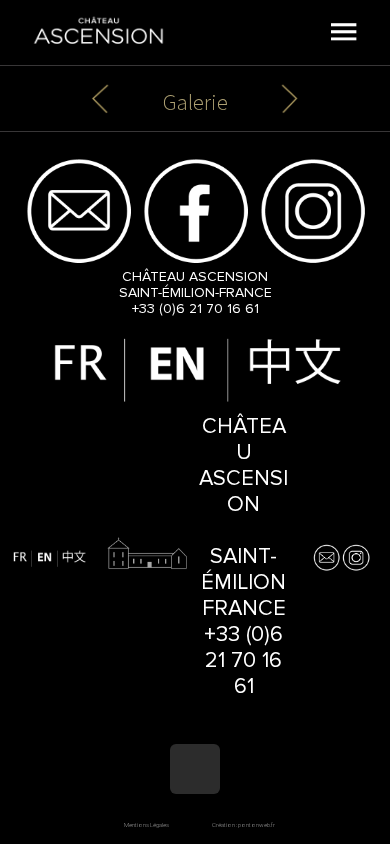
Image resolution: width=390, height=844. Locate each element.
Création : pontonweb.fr (243, 824)
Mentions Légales (146, 824)
